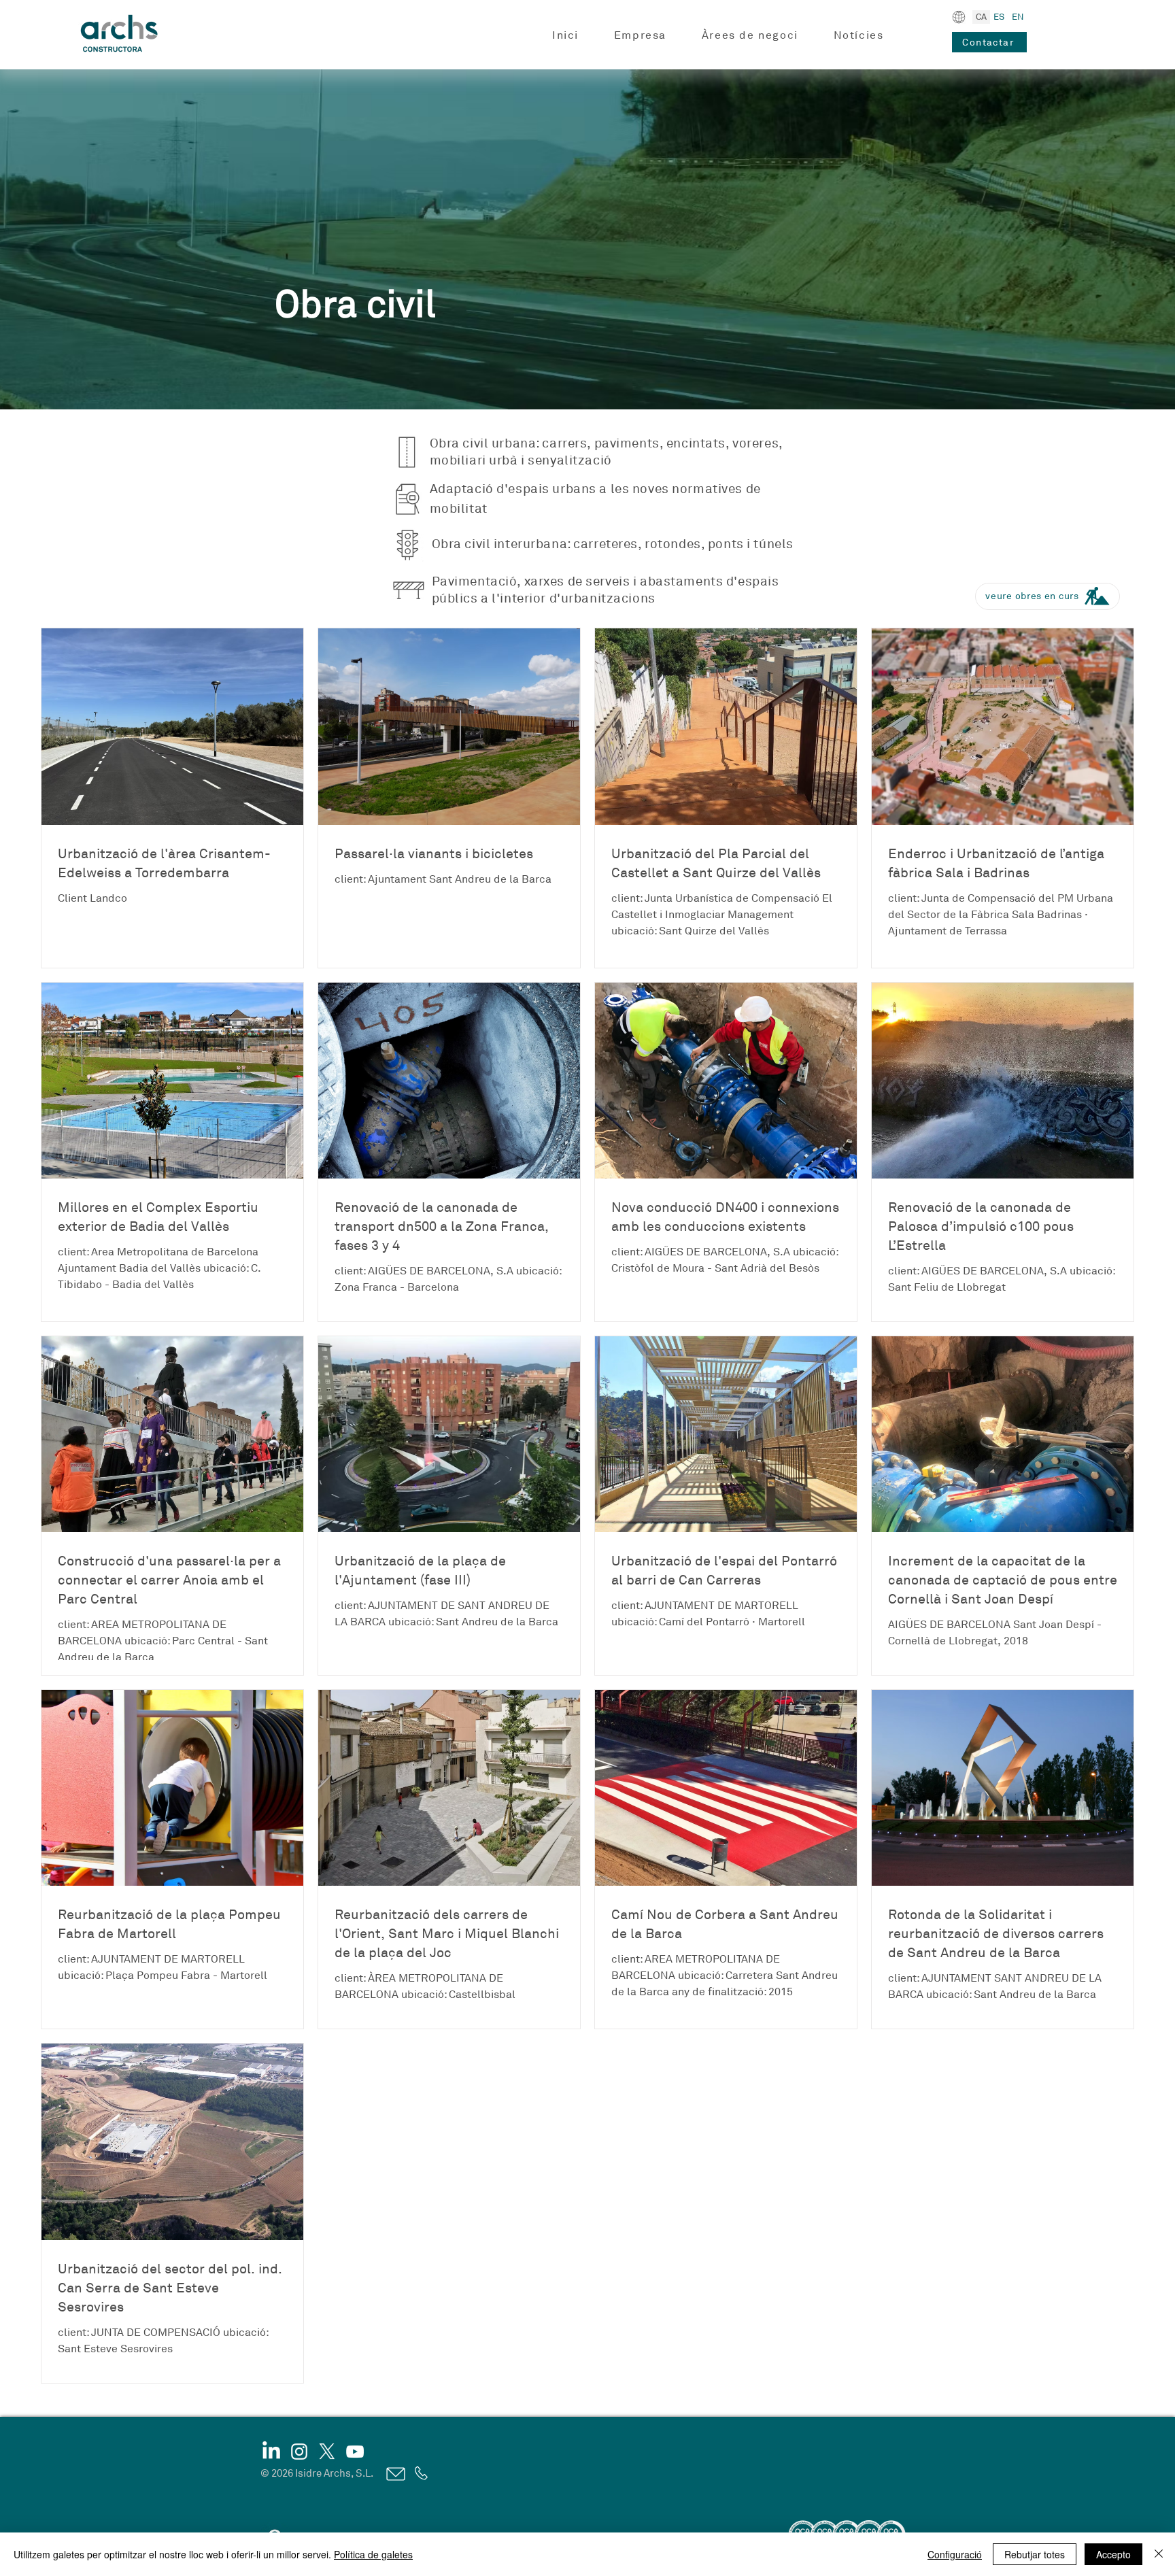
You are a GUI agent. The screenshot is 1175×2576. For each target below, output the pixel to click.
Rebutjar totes (1035, 2554)
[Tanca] (1159, 2554)
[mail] (395, 2474)
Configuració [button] (955, 2554)
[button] (640, 36)
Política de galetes (373, 2554)
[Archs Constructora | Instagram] (299, 2452)
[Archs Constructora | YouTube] (355, 2452)
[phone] (420, 2473)
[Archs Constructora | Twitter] (327, 2452)
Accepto (1113, 2554)
